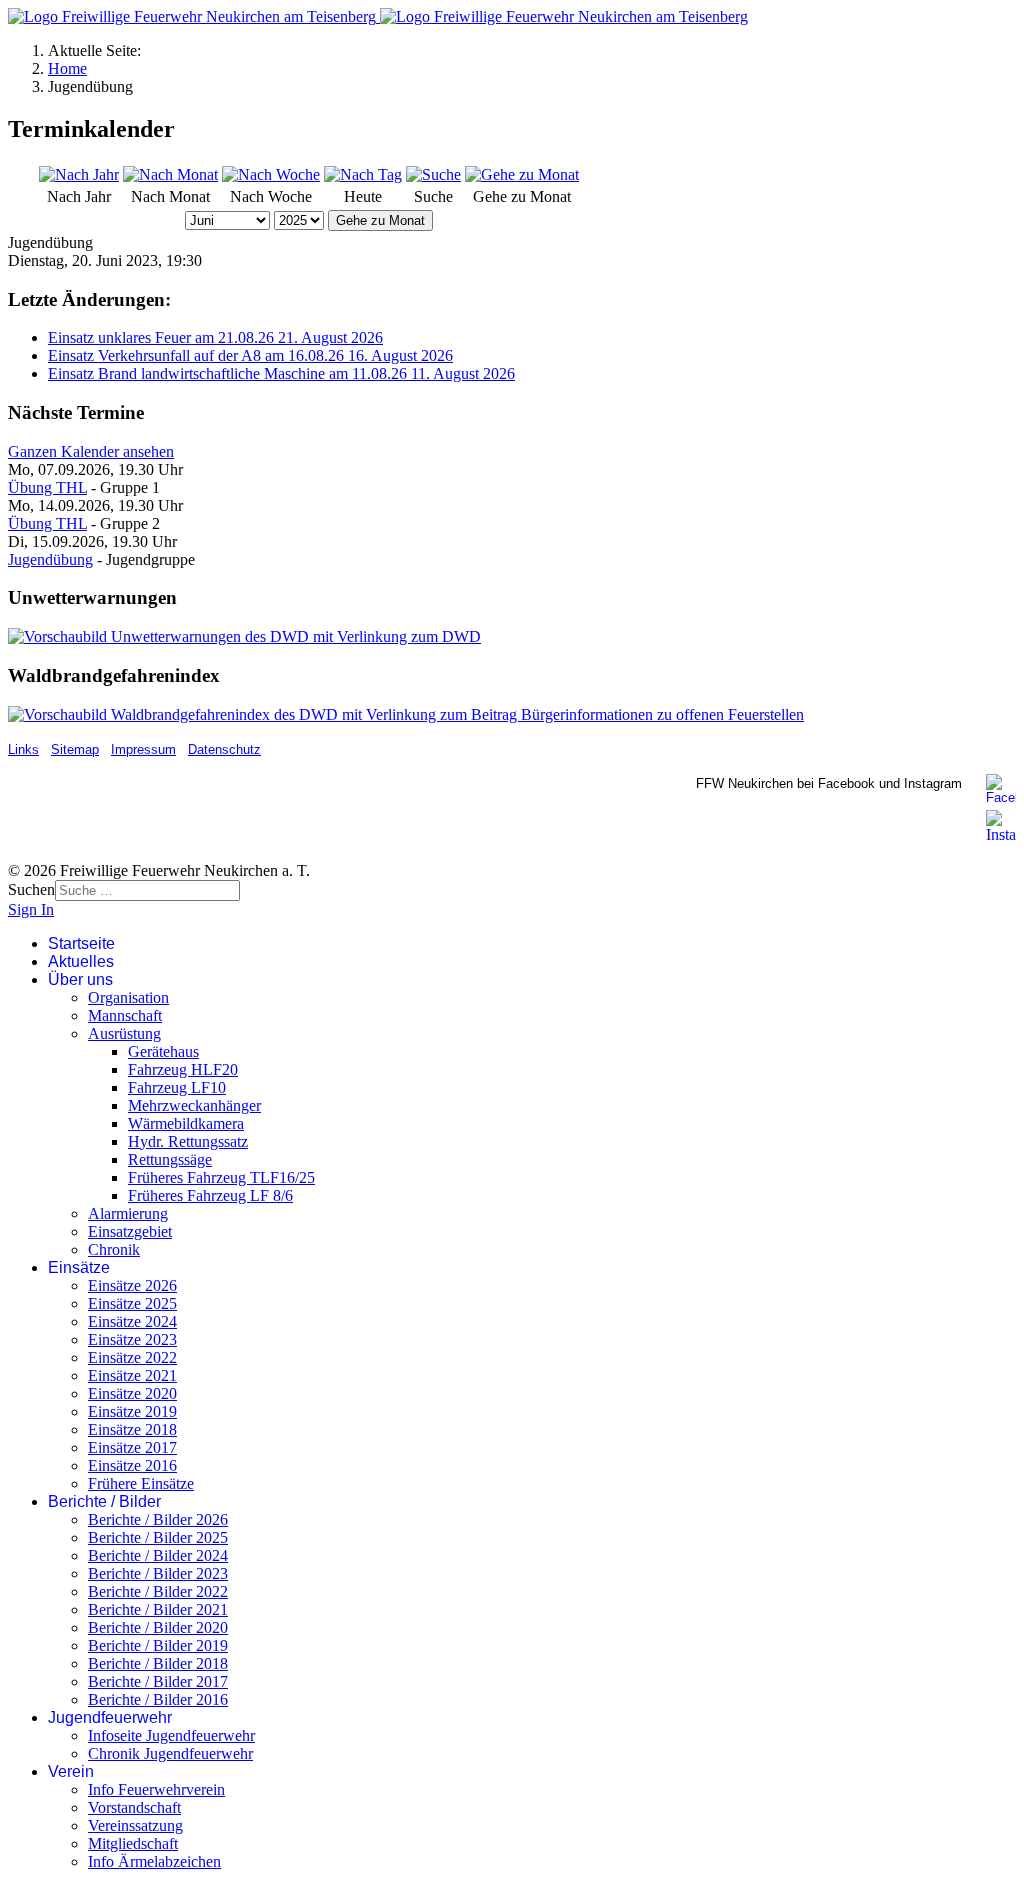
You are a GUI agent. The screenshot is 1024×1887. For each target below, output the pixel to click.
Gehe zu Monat (380, 220)
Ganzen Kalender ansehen (91, 451)
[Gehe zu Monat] (522, 174)
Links (23, 749)
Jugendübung (50, 559)
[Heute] (363, 174)
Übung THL (47, 487)
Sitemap (75, 749)
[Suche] (433, 174)
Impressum (143, 749)
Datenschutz (224, 749)
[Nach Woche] (271, 174)
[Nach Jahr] (79, 174)
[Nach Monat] (170, 174)
